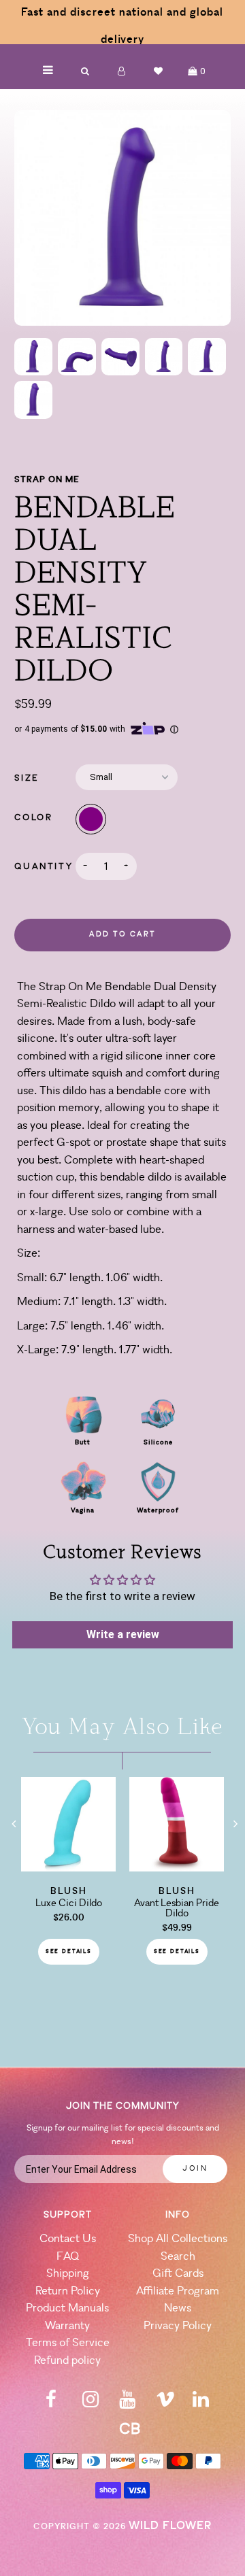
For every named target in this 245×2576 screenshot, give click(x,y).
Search (178, 2257)
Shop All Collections (178, 2239)
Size (27, 778)
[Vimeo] (165, 2404)
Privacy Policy (178, 2326)
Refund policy (67, 2361)
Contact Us (68, 2239)
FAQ (68, 2257)
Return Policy (68, 2291)
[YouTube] (127, 2404)
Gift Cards (178, 2274)
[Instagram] (91, 2404)
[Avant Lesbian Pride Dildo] (177, 1867)
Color (33, 818)
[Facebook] (51, 2404)
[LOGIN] (122, 71)
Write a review (123, 1634)
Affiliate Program (178, 2291)
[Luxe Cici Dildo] (68, 1867)
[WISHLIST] (159, 71)
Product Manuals (67, 2308)
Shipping (68, 2274)
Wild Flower (170, 2526)
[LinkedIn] (201, 2404)
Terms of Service (68, 2343)
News (178, 2308)
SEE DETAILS (69, 1952)
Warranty (67, 2326)
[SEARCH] (85, 71)
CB (130, 2430)
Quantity (44, 867)
